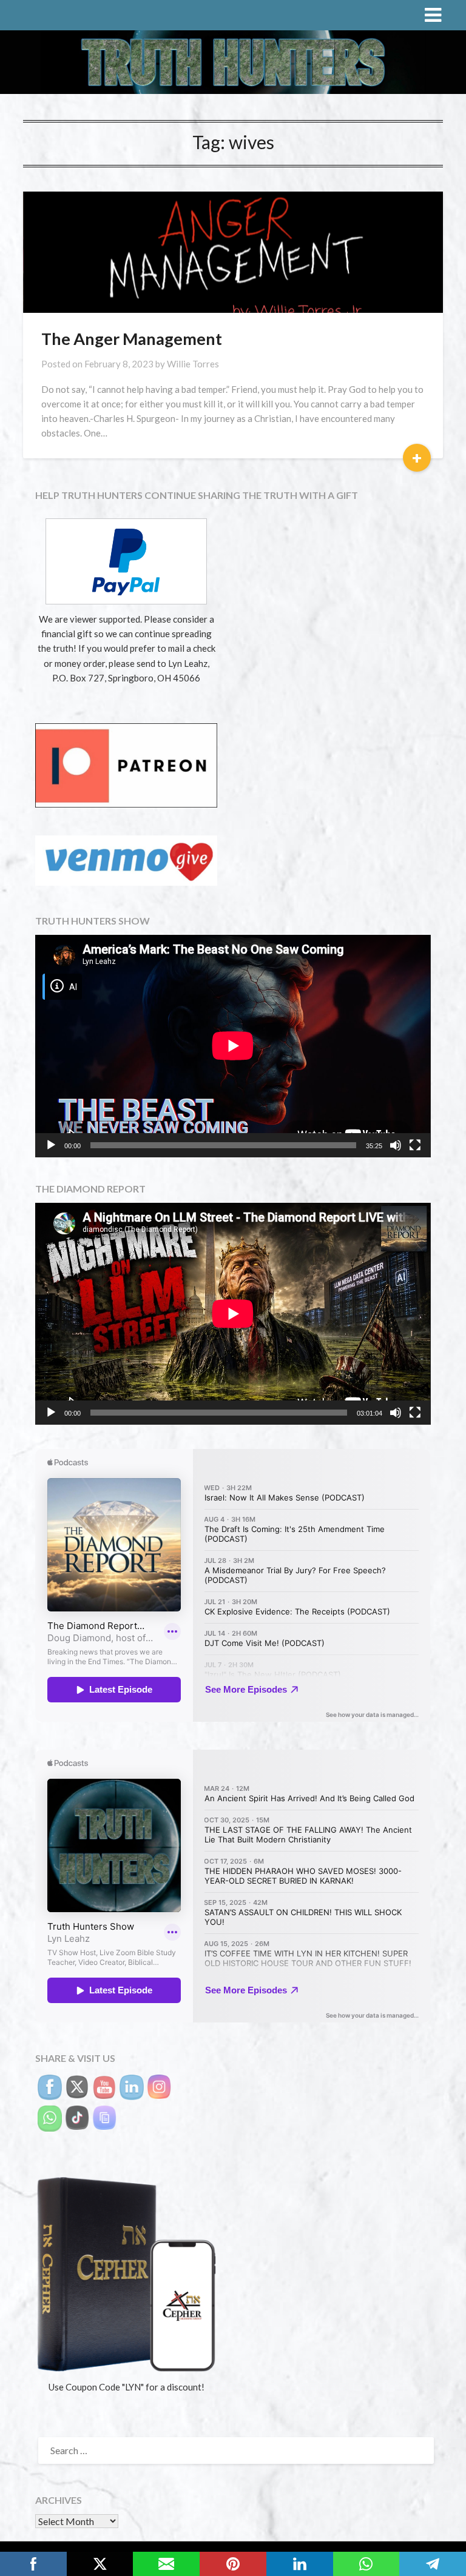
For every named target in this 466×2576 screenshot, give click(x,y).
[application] (233, 1046)
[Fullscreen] (415, 1145)
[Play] (51, 1145)
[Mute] (396, 1145)
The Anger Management (132, 339)
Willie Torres (193, 364)
